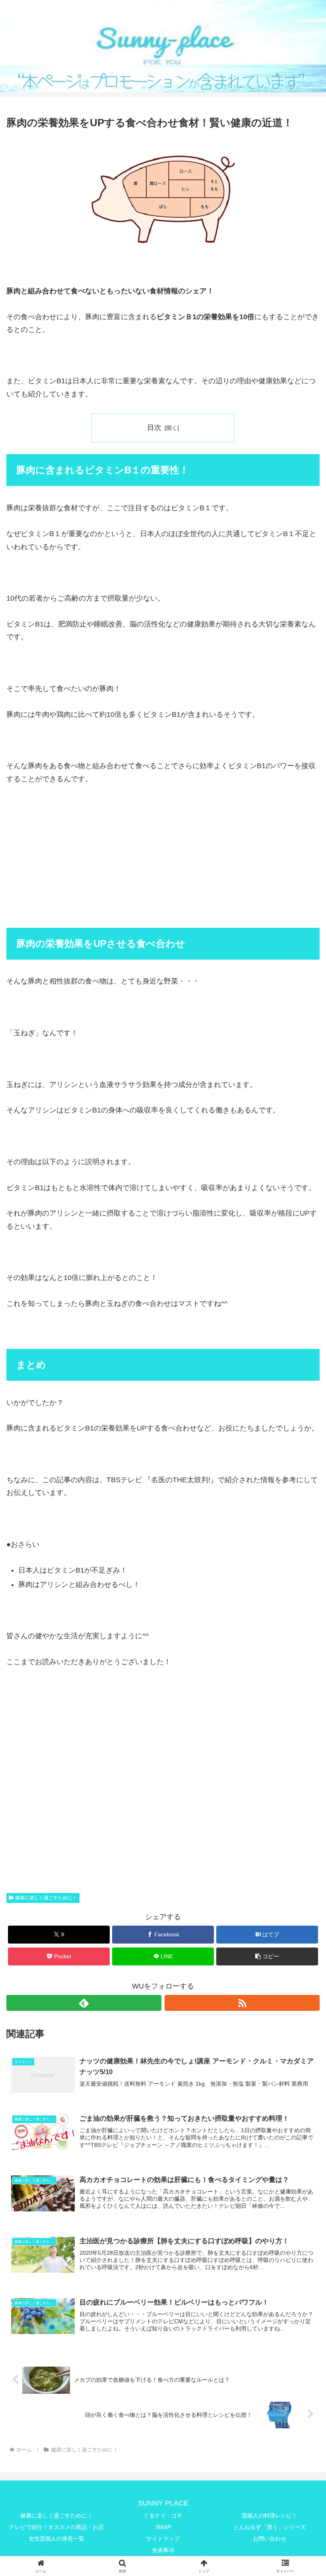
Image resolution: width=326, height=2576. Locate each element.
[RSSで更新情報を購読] (242, 2003)
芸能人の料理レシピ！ (270, 2516)
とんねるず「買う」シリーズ (270, 2527)
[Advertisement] (163, 874)
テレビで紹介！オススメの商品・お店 (56, 2527)
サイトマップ (163, 2539)
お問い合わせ (270, 2539)
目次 (154, 427)
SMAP (163, 2527)
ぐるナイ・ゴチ (163, 2516)
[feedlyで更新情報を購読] (84, 2003)
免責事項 (163, 2550)
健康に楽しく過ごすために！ (46, 1898)
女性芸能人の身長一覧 (56, 2539)
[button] (267, 1956)
